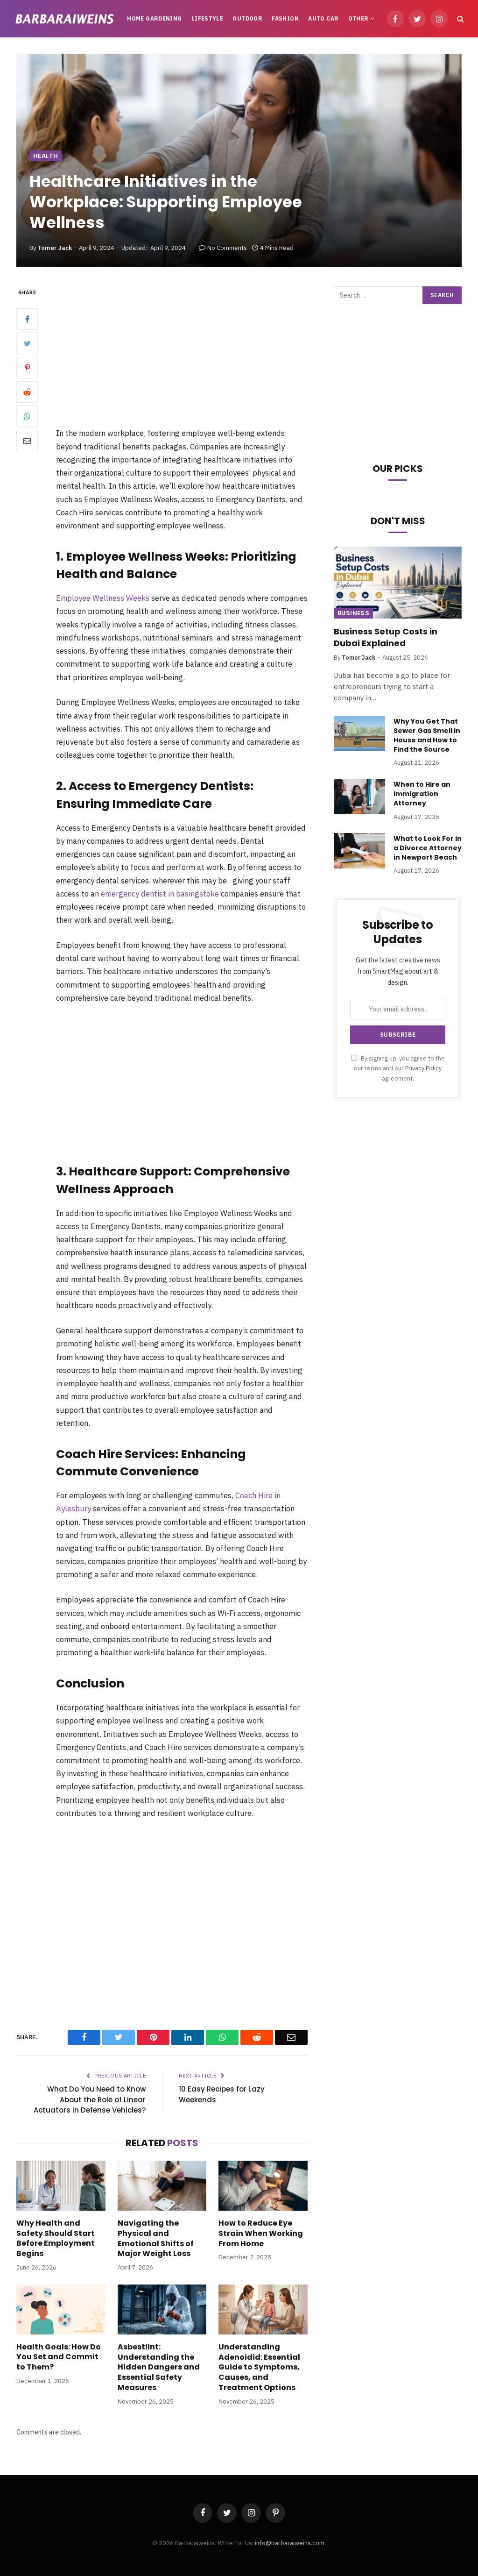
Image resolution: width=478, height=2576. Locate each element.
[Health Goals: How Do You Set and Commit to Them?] (61, 2309)
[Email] (27, 441)
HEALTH (46, 156)
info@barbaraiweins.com (290, 2543)
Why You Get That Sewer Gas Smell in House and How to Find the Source (427, 735)
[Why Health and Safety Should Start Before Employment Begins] (61, 2186)
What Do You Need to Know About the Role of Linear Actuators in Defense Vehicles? (90, 2099)
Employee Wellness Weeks (103, 598)
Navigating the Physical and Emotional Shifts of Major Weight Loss (156, 2238)
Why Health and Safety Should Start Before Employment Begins (56, 2238)
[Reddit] (27, 392)
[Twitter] (27, 343)
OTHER (358, 18)
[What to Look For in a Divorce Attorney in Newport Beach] (359, 851)
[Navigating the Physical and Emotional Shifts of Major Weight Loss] (162, 2186)
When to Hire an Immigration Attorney (422, 794)
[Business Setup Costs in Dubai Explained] (398, 583)
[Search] (460, 19)
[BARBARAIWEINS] (65, 18)
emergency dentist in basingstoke (160, 894)
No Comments (227, 248)
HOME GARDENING (154, 18)
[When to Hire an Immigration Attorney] (359, 797)
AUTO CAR (323, 18)
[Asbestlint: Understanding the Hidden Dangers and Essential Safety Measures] (162, 2309)
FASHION (285, 18)
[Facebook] (27, 319)
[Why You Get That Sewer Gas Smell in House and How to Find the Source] (359, 733)
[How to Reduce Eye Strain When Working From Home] (263, 2186)
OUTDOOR (247, 18)
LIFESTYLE (207, 18)
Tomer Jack (55, 248)
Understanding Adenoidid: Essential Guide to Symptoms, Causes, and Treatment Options (259, 2367)
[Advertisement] (196, 356)
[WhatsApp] (27, 416)
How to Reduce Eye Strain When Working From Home (261, 2233)
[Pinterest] (27, 368)
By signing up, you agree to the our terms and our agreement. (399, 1068)
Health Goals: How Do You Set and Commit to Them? (59, 2357)
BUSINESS (353, 613)
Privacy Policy (423, 1068)
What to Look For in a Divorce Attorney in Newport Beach (428, 848)
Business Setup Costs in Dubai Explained (386, 637)
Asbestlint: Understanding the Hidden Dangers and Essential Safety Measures (159, 2367)
